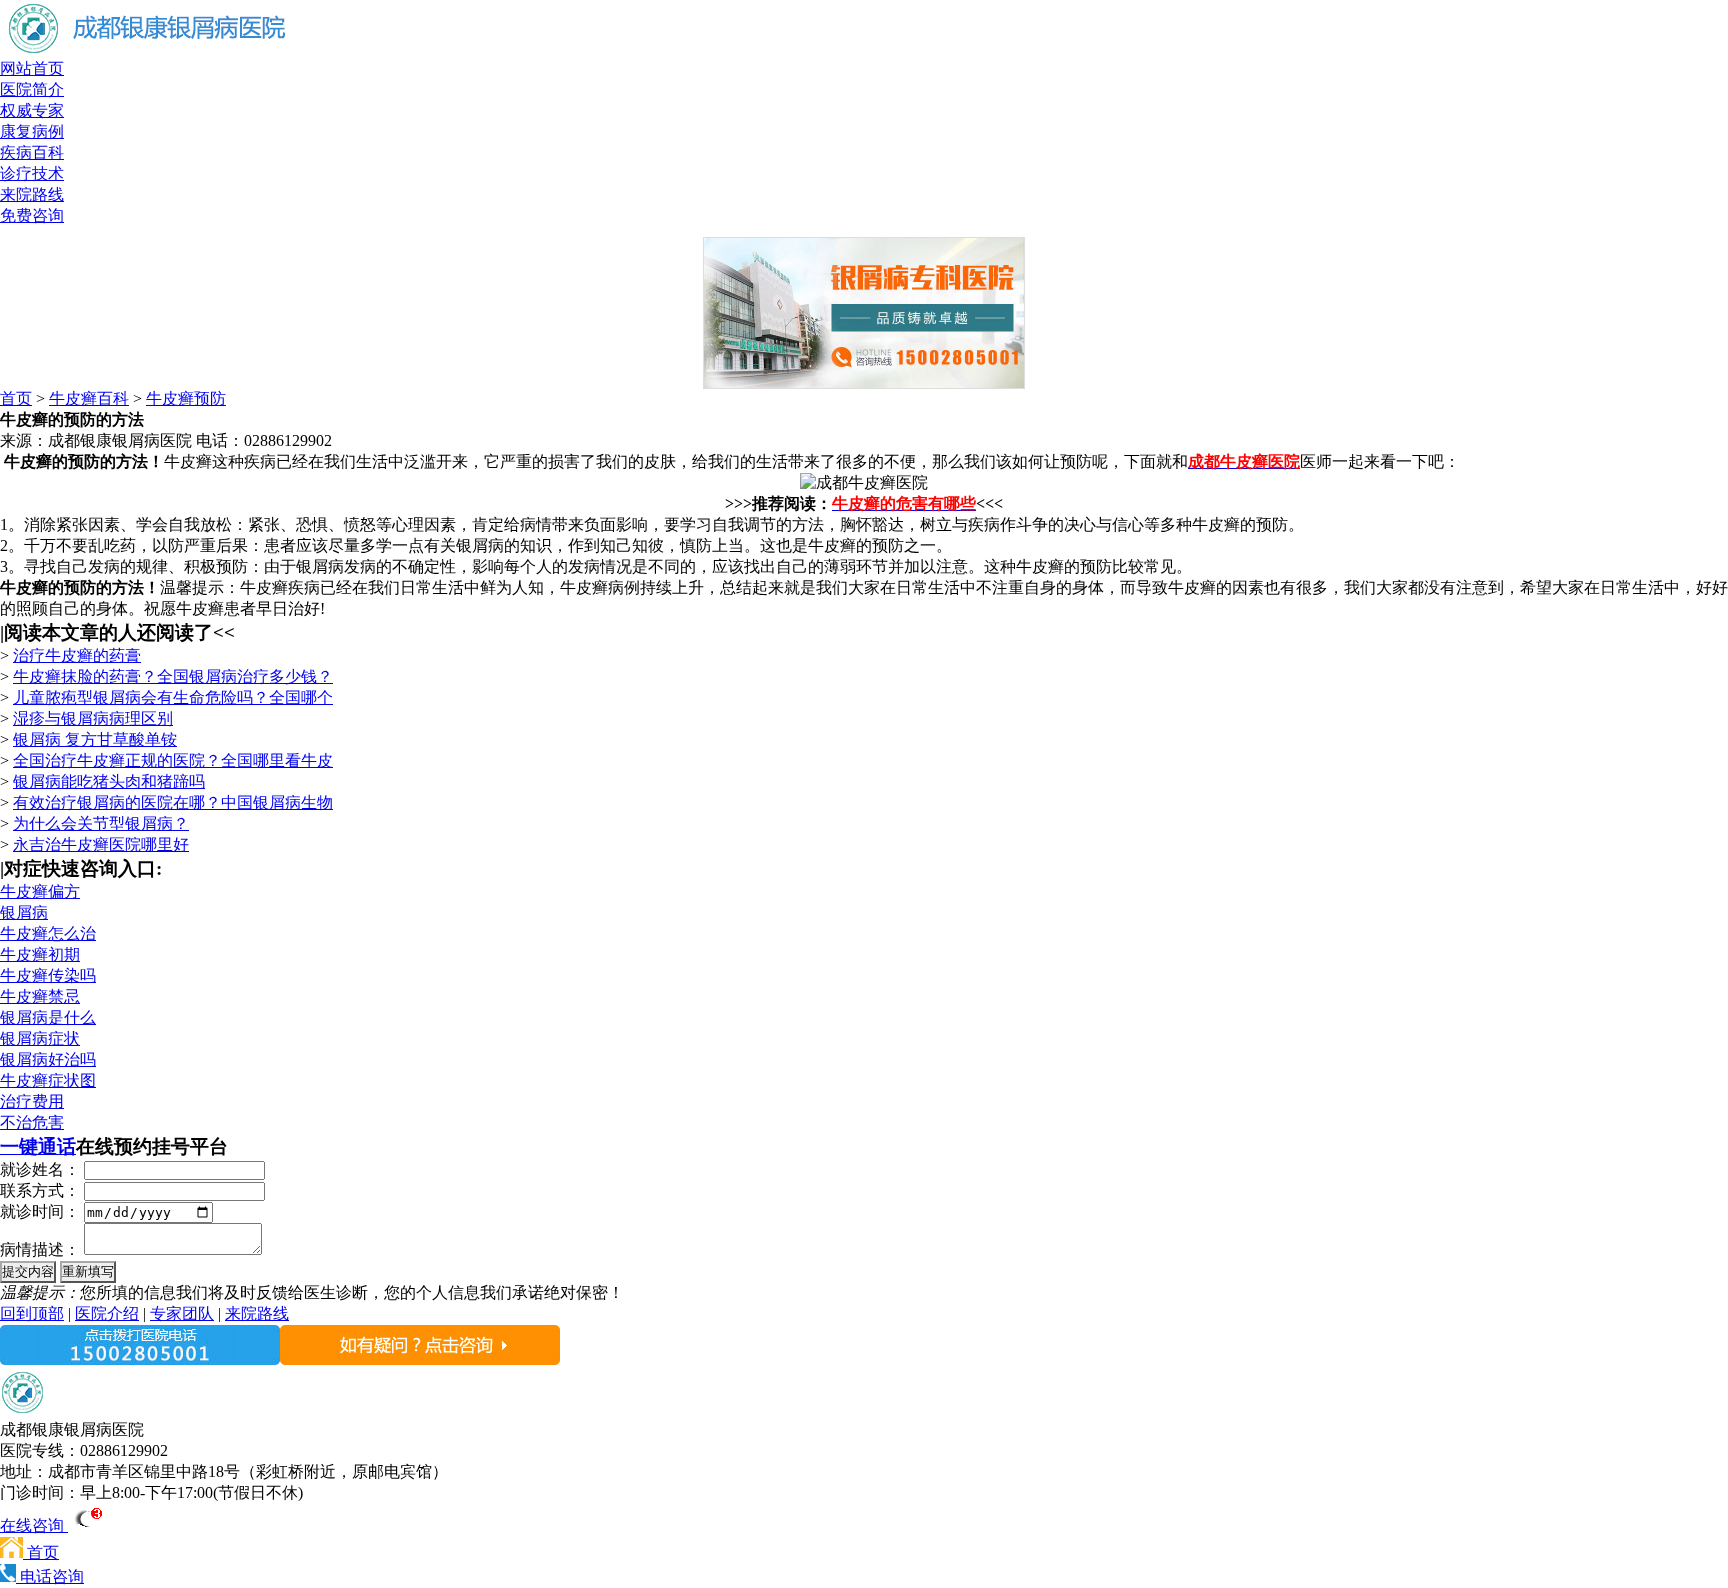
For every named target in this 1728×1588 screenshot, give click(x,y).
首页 (16, 398)
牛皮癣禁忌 (40, 996)
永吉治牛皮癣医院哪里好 (101, 844)
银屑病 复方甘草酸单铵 (95, 739)
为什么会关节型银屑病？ (101, 823)
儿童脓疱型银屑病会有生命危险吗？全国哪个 (173, 697)
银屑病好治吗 (48, 1059)
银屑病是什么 (48, 1017)
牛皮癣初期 (40, 954)
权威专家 (32, 110)
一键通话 (38, 1146)
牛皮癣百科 (89, 398)
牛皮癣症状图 (48, 1080)
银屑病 (24, 912)
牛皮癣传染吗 (48, 975)
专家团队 (182, 1313)
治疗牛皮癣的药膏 (77, 655)
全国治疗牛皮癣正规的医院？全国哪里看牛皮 (173, 760)
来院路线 (32, 194)
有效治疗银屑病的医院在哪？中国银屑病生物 (173, 802)
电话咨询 (50, 1576)
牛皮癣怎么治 (48, 933)
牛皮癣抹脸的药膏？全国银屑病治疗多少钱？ (173, 676)
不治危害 (32, 1122)
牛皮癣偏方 (40, 891)
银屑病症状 (40, 1038)
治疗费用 (32, 1101)
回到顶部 (32, 1313)
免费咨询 (32, 215)
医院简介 (32, 89)
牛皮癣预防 (186, 398)
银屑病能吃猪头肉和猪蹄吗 (109, 781)
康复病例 (32, 131)
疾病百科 (32, 152)
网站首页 (32, 68)
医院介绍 (107, 1313)
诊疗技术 (32, 173)
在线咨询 (34, 1525)
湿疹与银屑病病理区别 (93, 718)
